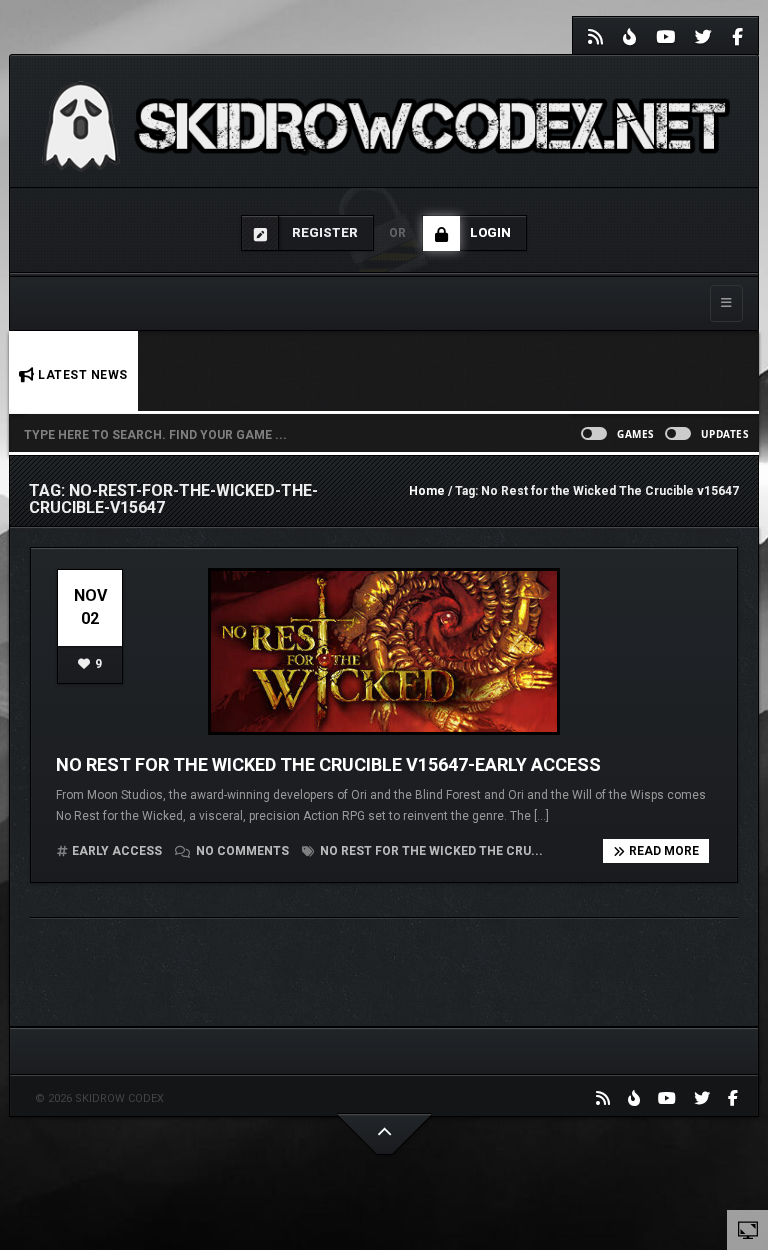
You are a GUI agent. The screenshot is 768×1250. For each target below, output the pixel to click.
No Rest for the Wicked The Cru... (430, 851)
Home (427, 491)
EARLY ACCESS (117, 851)
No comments (242, 851)
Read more (664, 851)
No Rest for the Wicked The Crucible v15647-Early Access (328, 764)
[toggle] (748, 1229)
